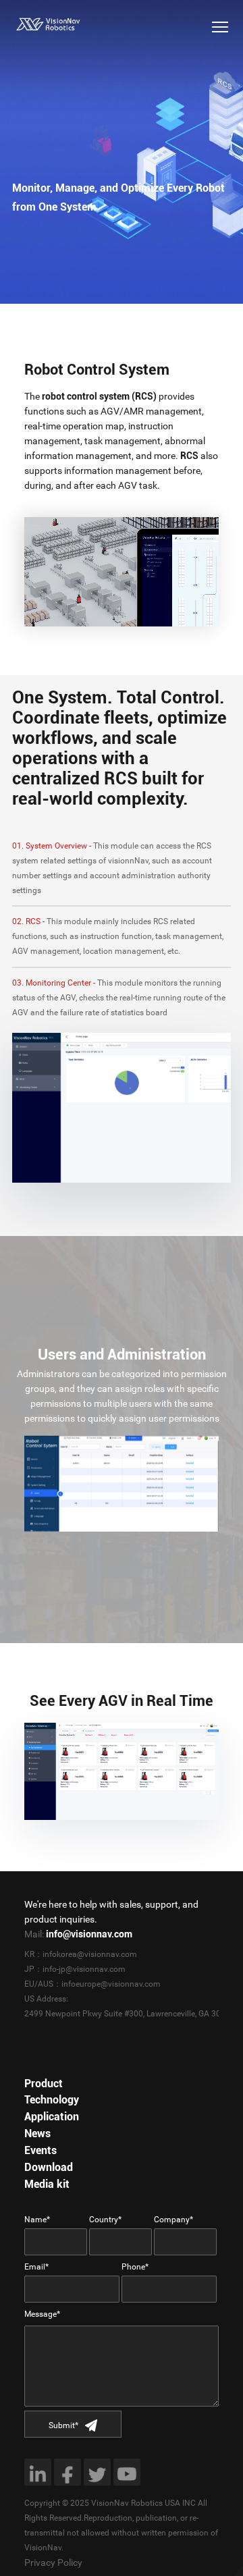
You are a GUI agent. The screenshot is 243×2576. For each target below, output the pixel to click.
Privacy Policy (53, 2562)
